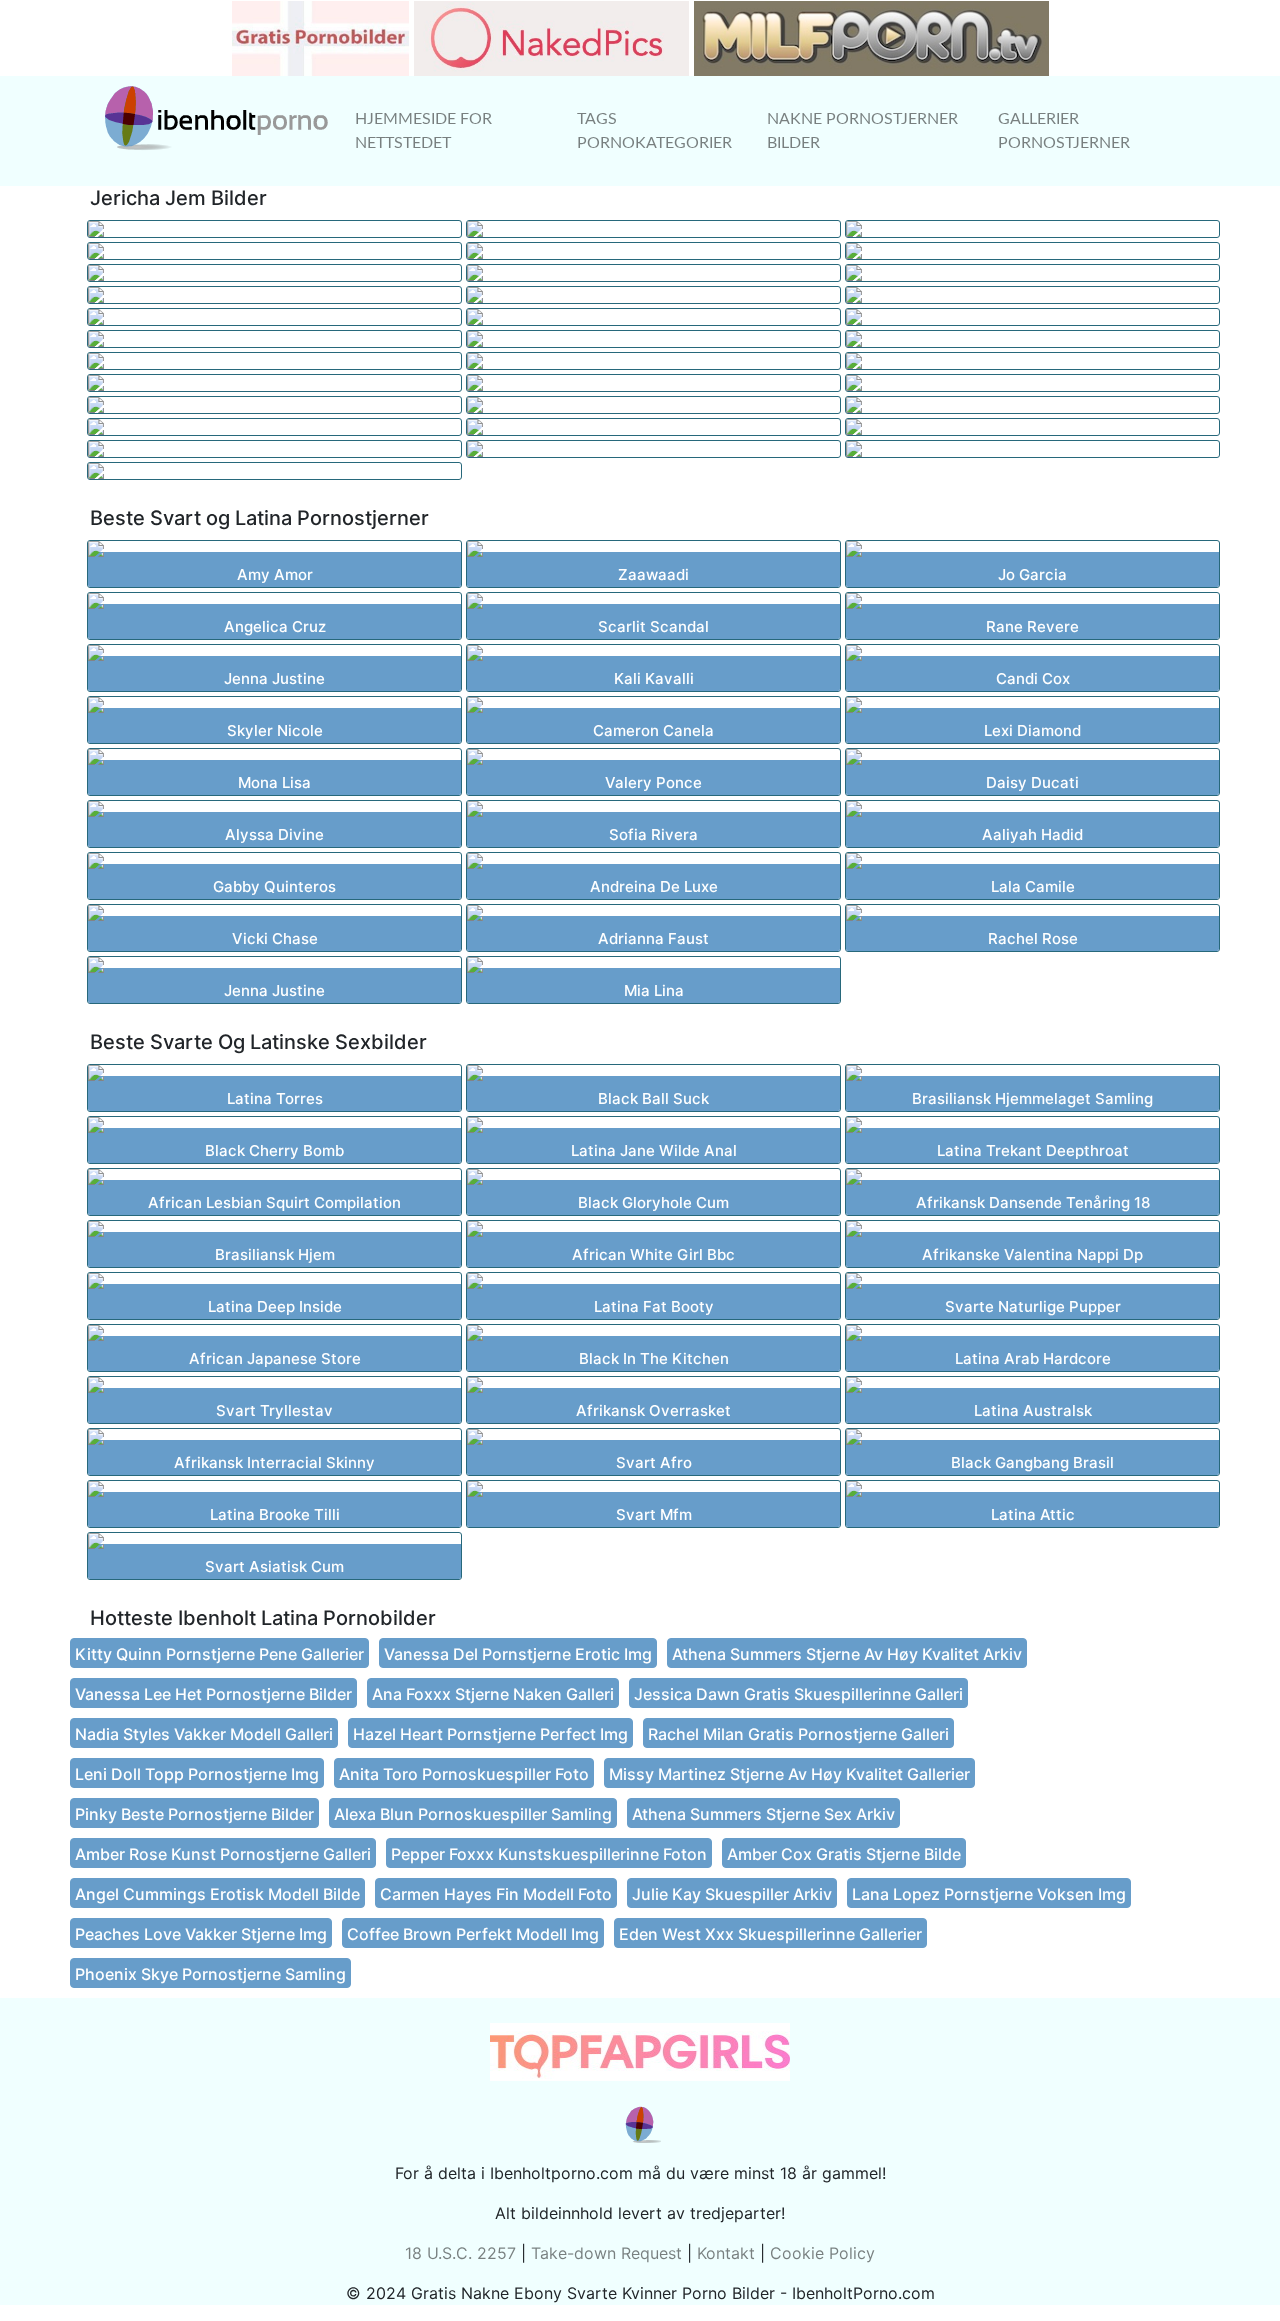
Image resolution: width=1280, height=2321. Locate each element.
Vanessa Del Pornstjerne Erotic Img (518, 1654)
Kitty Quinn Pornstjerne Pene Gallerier (219, 1654)
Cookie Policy (822, 2253)
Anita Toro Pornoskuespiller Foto (464, 1774)
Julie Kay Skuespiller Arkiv (732, 1894)
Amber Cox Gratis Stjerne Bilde (844, 1854)
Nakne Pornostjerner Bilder (862, 131)
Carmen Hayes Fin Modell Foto (496, 1894)
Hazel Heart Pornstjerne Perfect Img (490, 1734)
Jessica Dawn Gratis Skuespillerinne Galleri (798, 1694)
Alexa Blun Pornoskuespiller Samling (473, 1814)
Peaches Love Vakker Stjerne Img (201, 1934)
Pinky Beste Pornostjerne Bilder (194, 1814)
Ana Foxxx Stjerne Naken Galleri (493, 1694)
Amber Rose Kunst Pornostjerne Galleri (223, 1854)
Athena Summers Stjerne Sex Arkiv (763, 1814)
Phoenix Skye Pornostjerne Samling (210, 1974)
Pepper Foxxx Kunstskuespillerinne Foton (549, 1854)
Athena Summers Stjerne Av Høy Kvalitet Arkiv (847, 1654)
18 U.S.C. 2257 (460, 2253)
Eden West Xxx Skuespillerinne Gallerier (770, 1934)
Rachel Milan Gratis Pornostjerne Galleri (798, 1734)
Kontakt (726, 2253)
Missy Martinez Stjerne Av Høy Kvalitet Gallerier (789, 1774)
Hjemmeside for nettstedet (423, 131)
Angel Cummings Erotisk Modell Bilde (217, 1894)
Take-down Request (606, 2253)
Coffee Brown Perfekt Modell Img (473, 1934)
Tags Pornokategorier (654, 131)
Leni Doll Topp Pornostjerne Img (197, 1774)
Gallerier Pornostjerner (1064, 131)
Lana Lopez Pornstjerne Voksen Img (989, 1894)
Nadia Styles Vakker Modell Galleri (204, 1734)
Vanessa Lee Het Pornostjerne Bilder (213, 1694)
